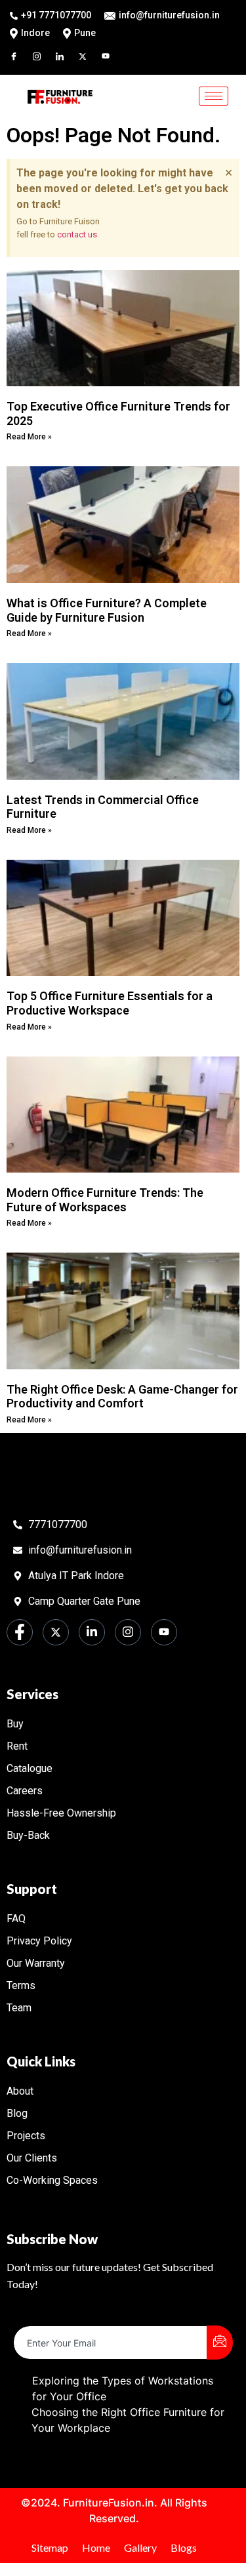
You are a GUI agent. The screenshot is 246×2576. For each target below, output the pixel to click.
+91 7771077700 (56, 15)
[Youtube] (112, 55)
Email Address (49, 2315)
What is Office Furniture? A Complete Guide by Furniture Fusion (107, 610)
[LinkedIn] (66, 55)
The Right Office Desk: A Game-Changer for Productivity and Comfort (122, 1397)
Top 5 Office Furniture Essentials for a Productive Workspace (110, 1003)
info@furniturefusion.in (169, 15)
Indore (35, 33)
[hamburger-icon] (214, 96)
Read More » (29, 437)
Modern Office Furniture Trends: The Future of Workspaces (105, 1200)
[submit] (220, 2343)
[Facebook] (20, 55)
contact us (77, 234)
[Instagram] (43, 55)
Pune (85, 33)
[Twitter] (89, 55)
